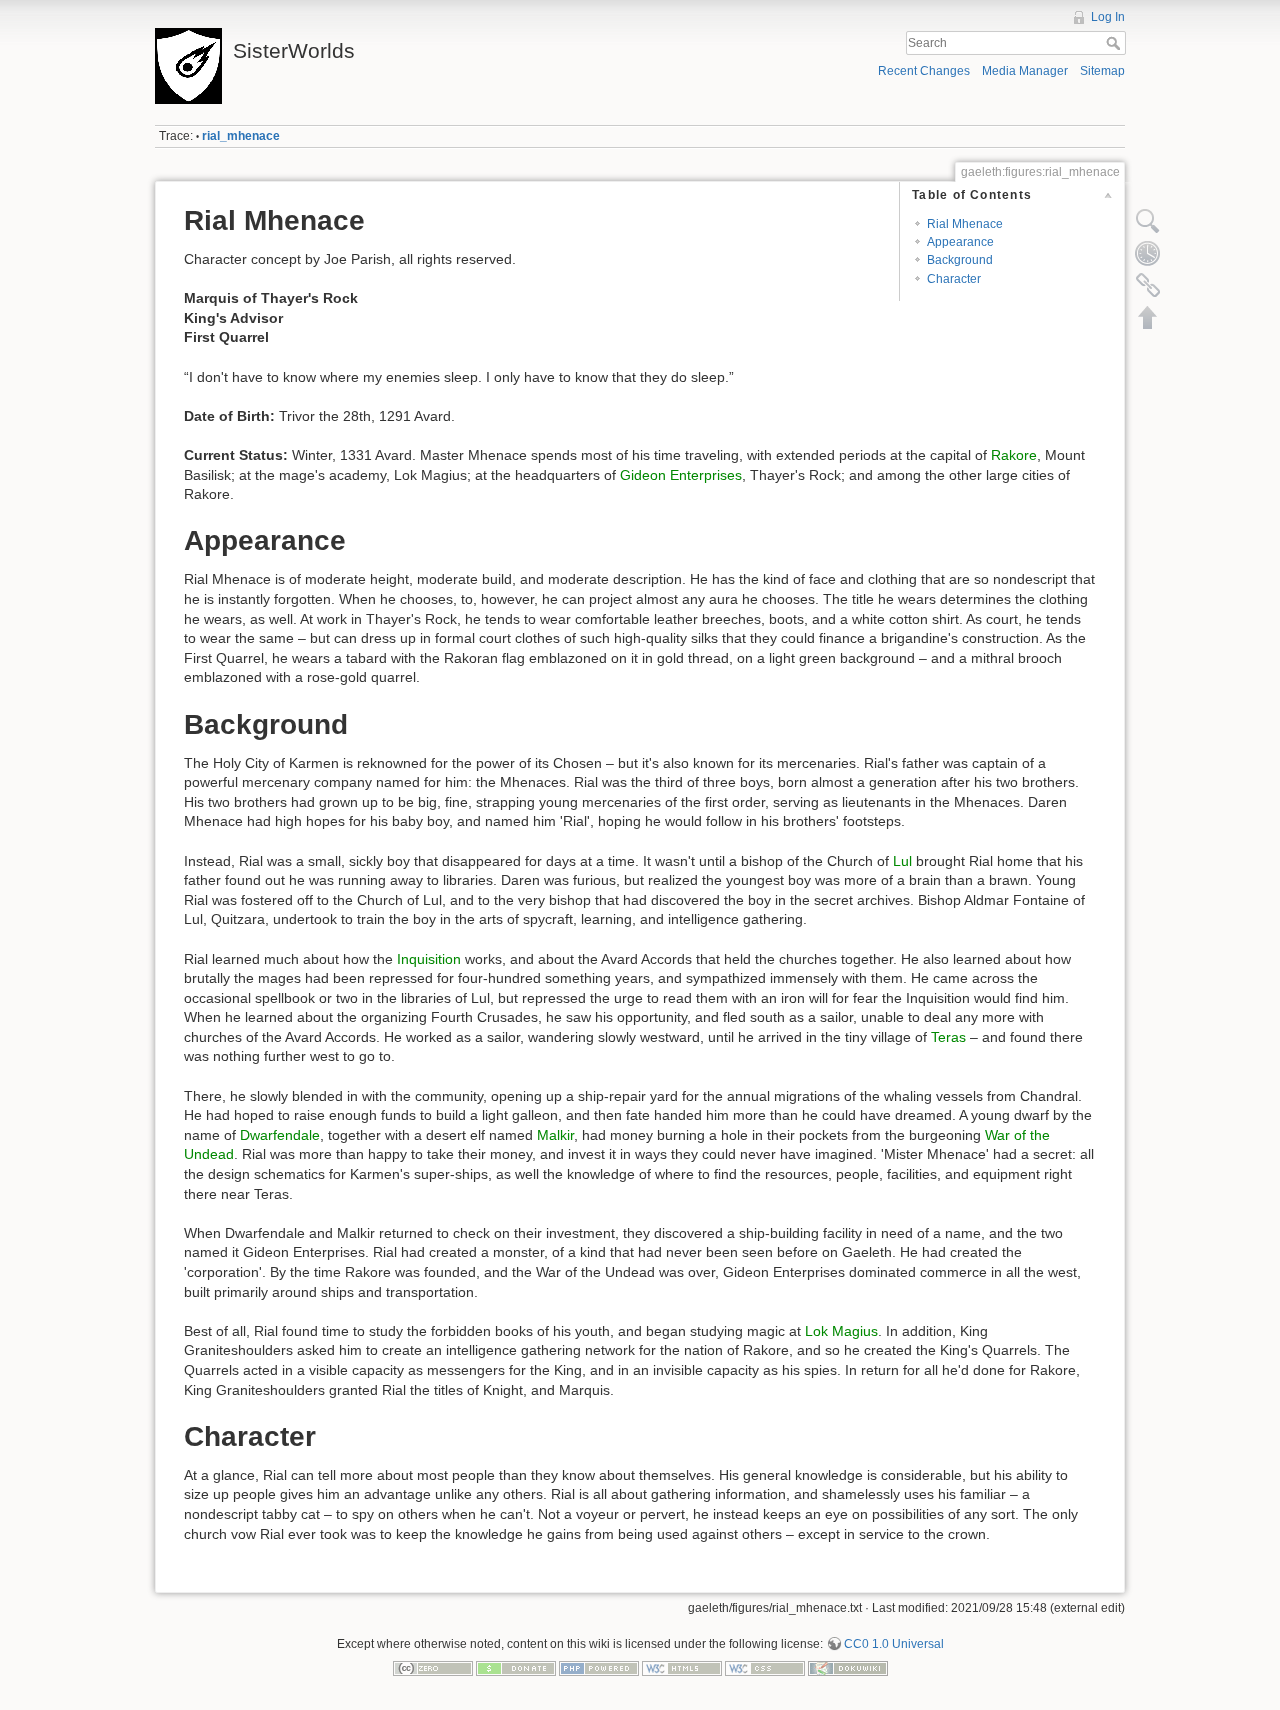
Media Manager (1025, 71)
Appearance (960, 242)
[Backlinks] (1148, 285)
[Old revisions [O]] (1148, 253)
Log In (1108, 17)
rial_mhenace (241, 136)
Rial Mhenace (965, 224)
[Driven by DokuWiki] (848, 1668)
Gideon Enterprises (681, 475)
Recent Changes (924, 71)
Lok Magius (841, 1331)
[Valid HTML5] (682, 1668)
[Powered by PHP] (599, 1668)
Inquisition (429, 959)
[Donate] (516, 1668)
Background (960, 260)
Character (954, 279)
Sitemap (1102, 71)
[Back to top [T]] (1148, 317)
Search (1115, 43)
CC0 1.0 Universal (894, 1644)
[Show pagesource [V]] (1148, 221)
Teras (948, 1037)
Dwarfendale (280, 1135)
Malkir (555, 1135)
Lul (902, 861)
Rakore (1014, 455)
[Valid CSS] (765, 1668)
